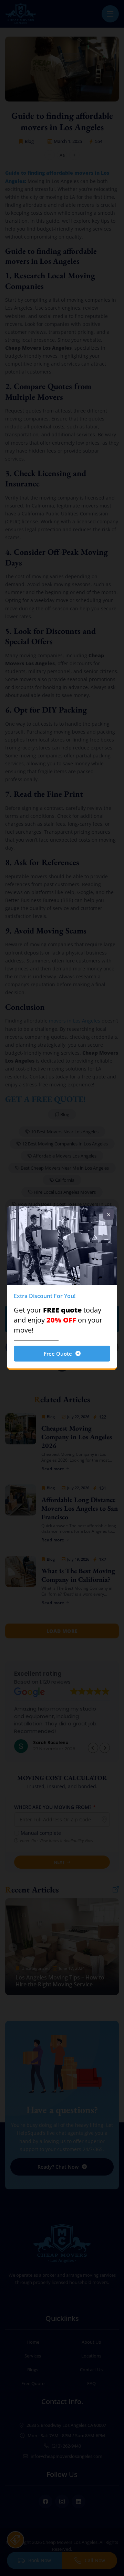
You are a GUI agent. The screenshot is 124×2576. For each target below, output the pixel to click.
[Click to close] (108, 1214)
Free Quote (58, 1354)
